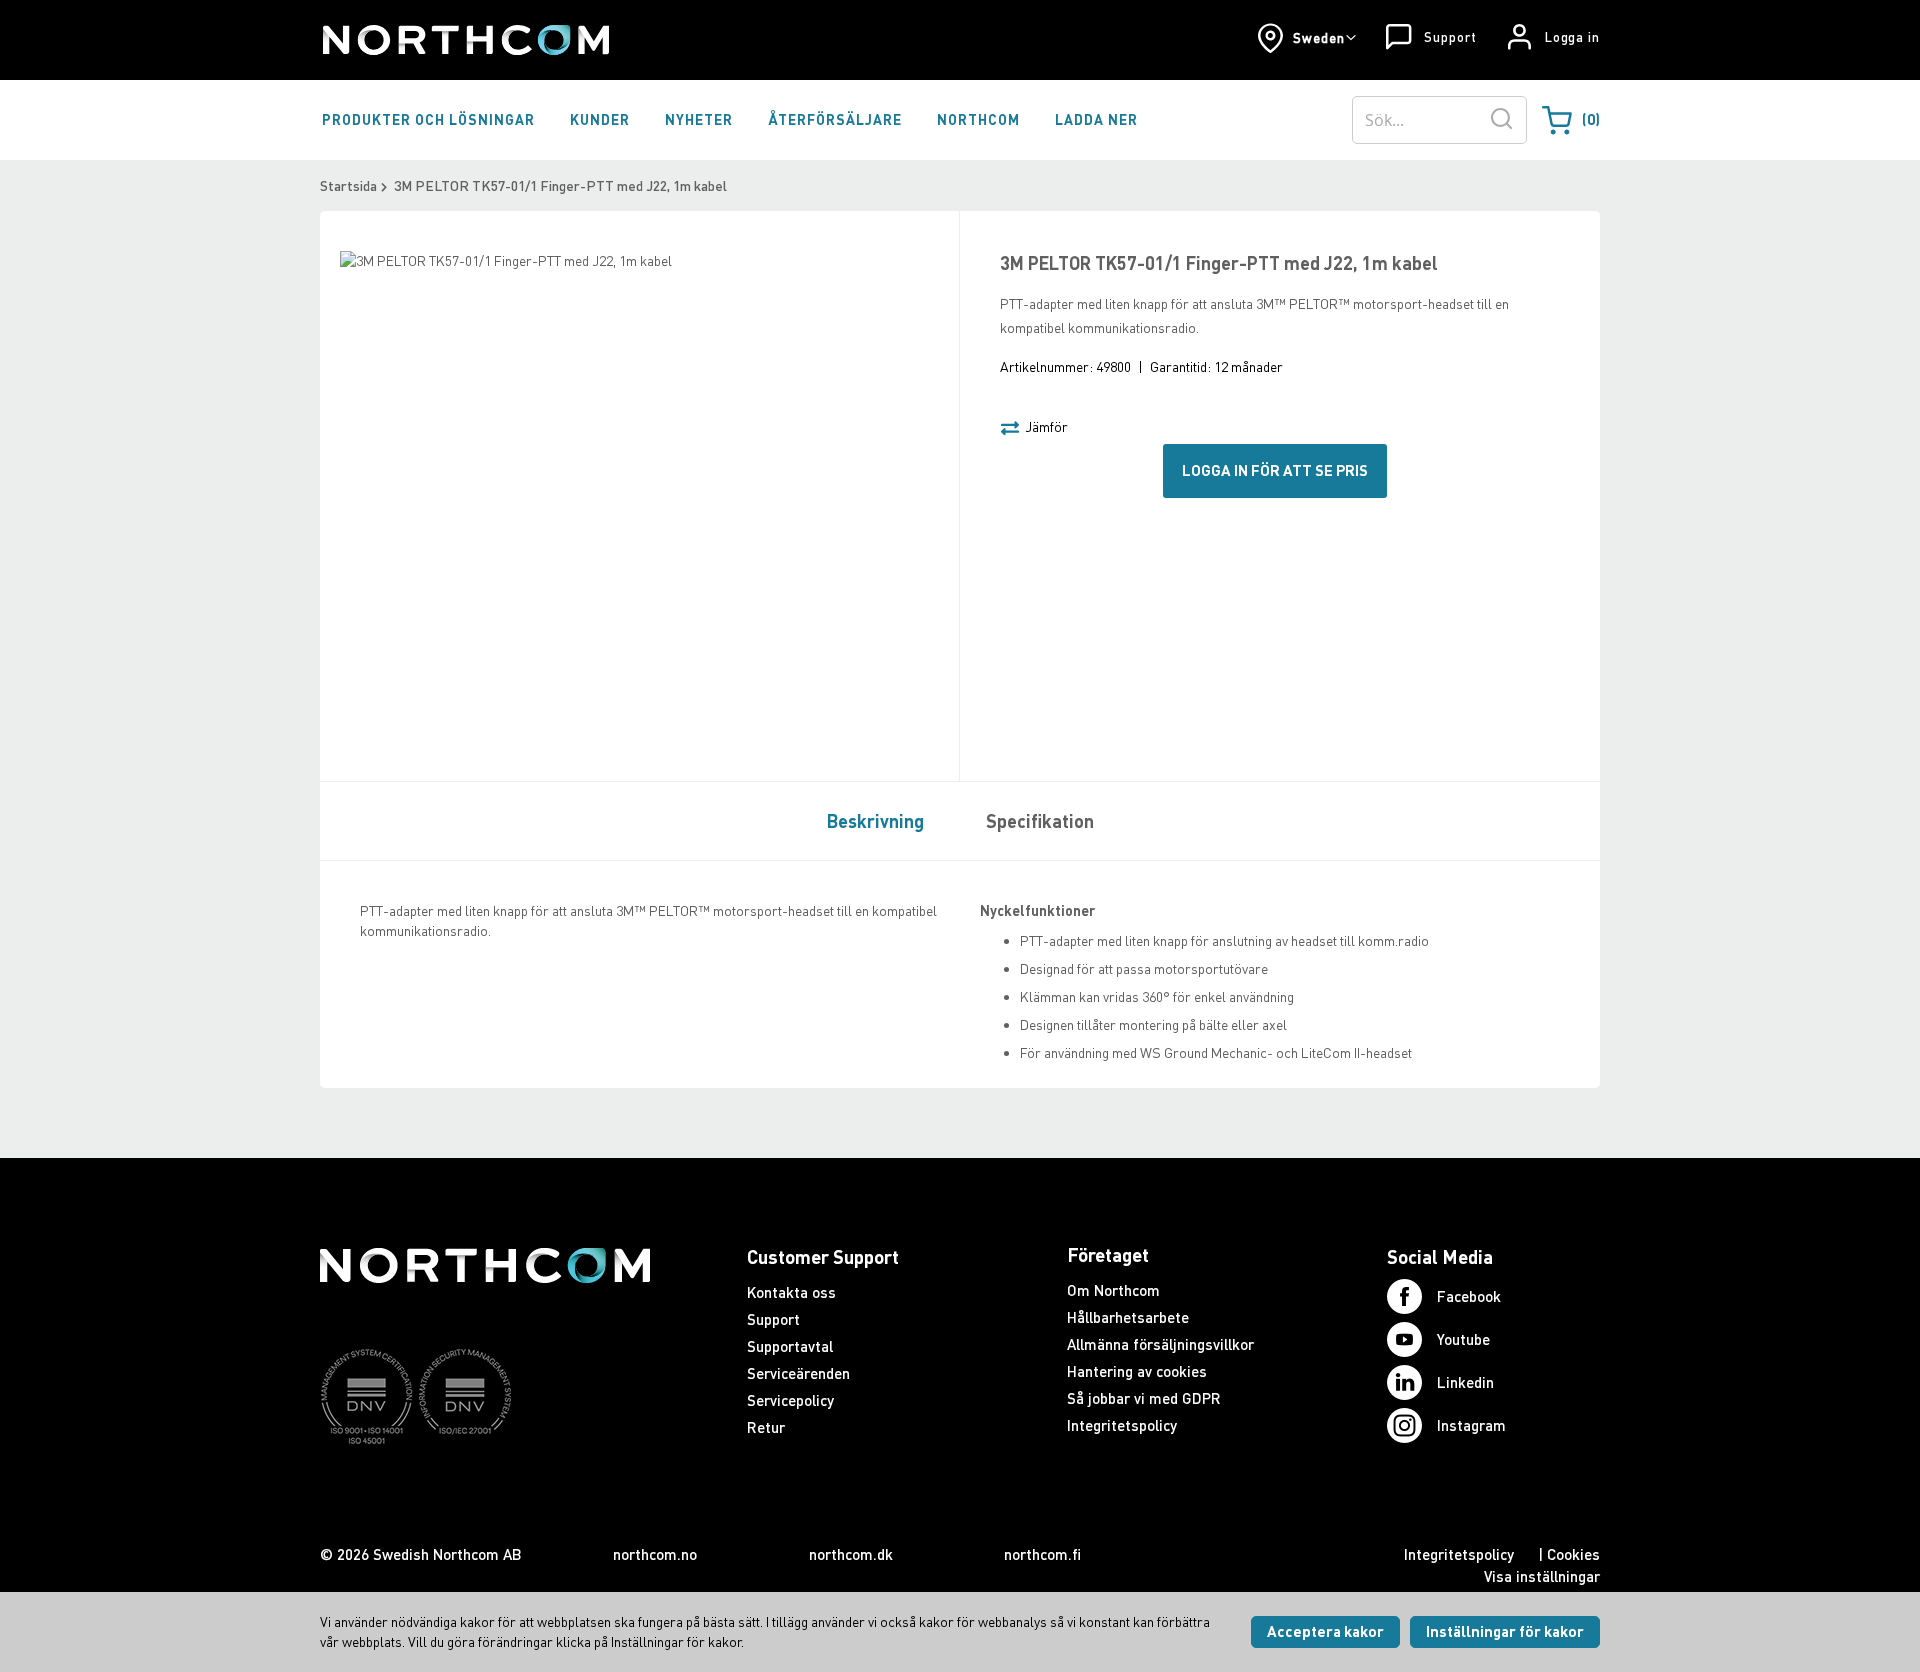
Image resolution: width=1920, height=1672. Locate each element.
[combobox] (1439, 120)
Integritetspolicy (1122, 1425)
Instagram (1471, 1425)
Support (1450, 37)
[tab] (870, 820)
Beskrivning (875, 821)
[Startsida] (464, 40)
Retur (766, 1427)
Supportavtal (790, 1346)
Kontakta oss (791, 1292)
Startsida (348, 185)
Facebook (1469, 1296)
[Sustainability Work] (485, 1483)
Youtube (1463, 1339)
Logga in (1572, 37)
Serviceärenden (798, 1373)
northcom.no (655, 1554)
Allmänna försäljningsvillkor (1160, 1344)
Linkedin (1465, 1382)
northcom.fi (1042, 1554)
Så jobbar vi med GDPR (1144, 1398)
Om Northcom (1113, 1290)
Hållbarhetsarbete (1128, 1317)
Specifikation (1040, 821)
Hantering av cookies (1137, 1371)
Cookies (1573, 1554)
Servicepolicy (790, 1400)
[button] (1306, 38)
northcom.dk (851, 1554)
